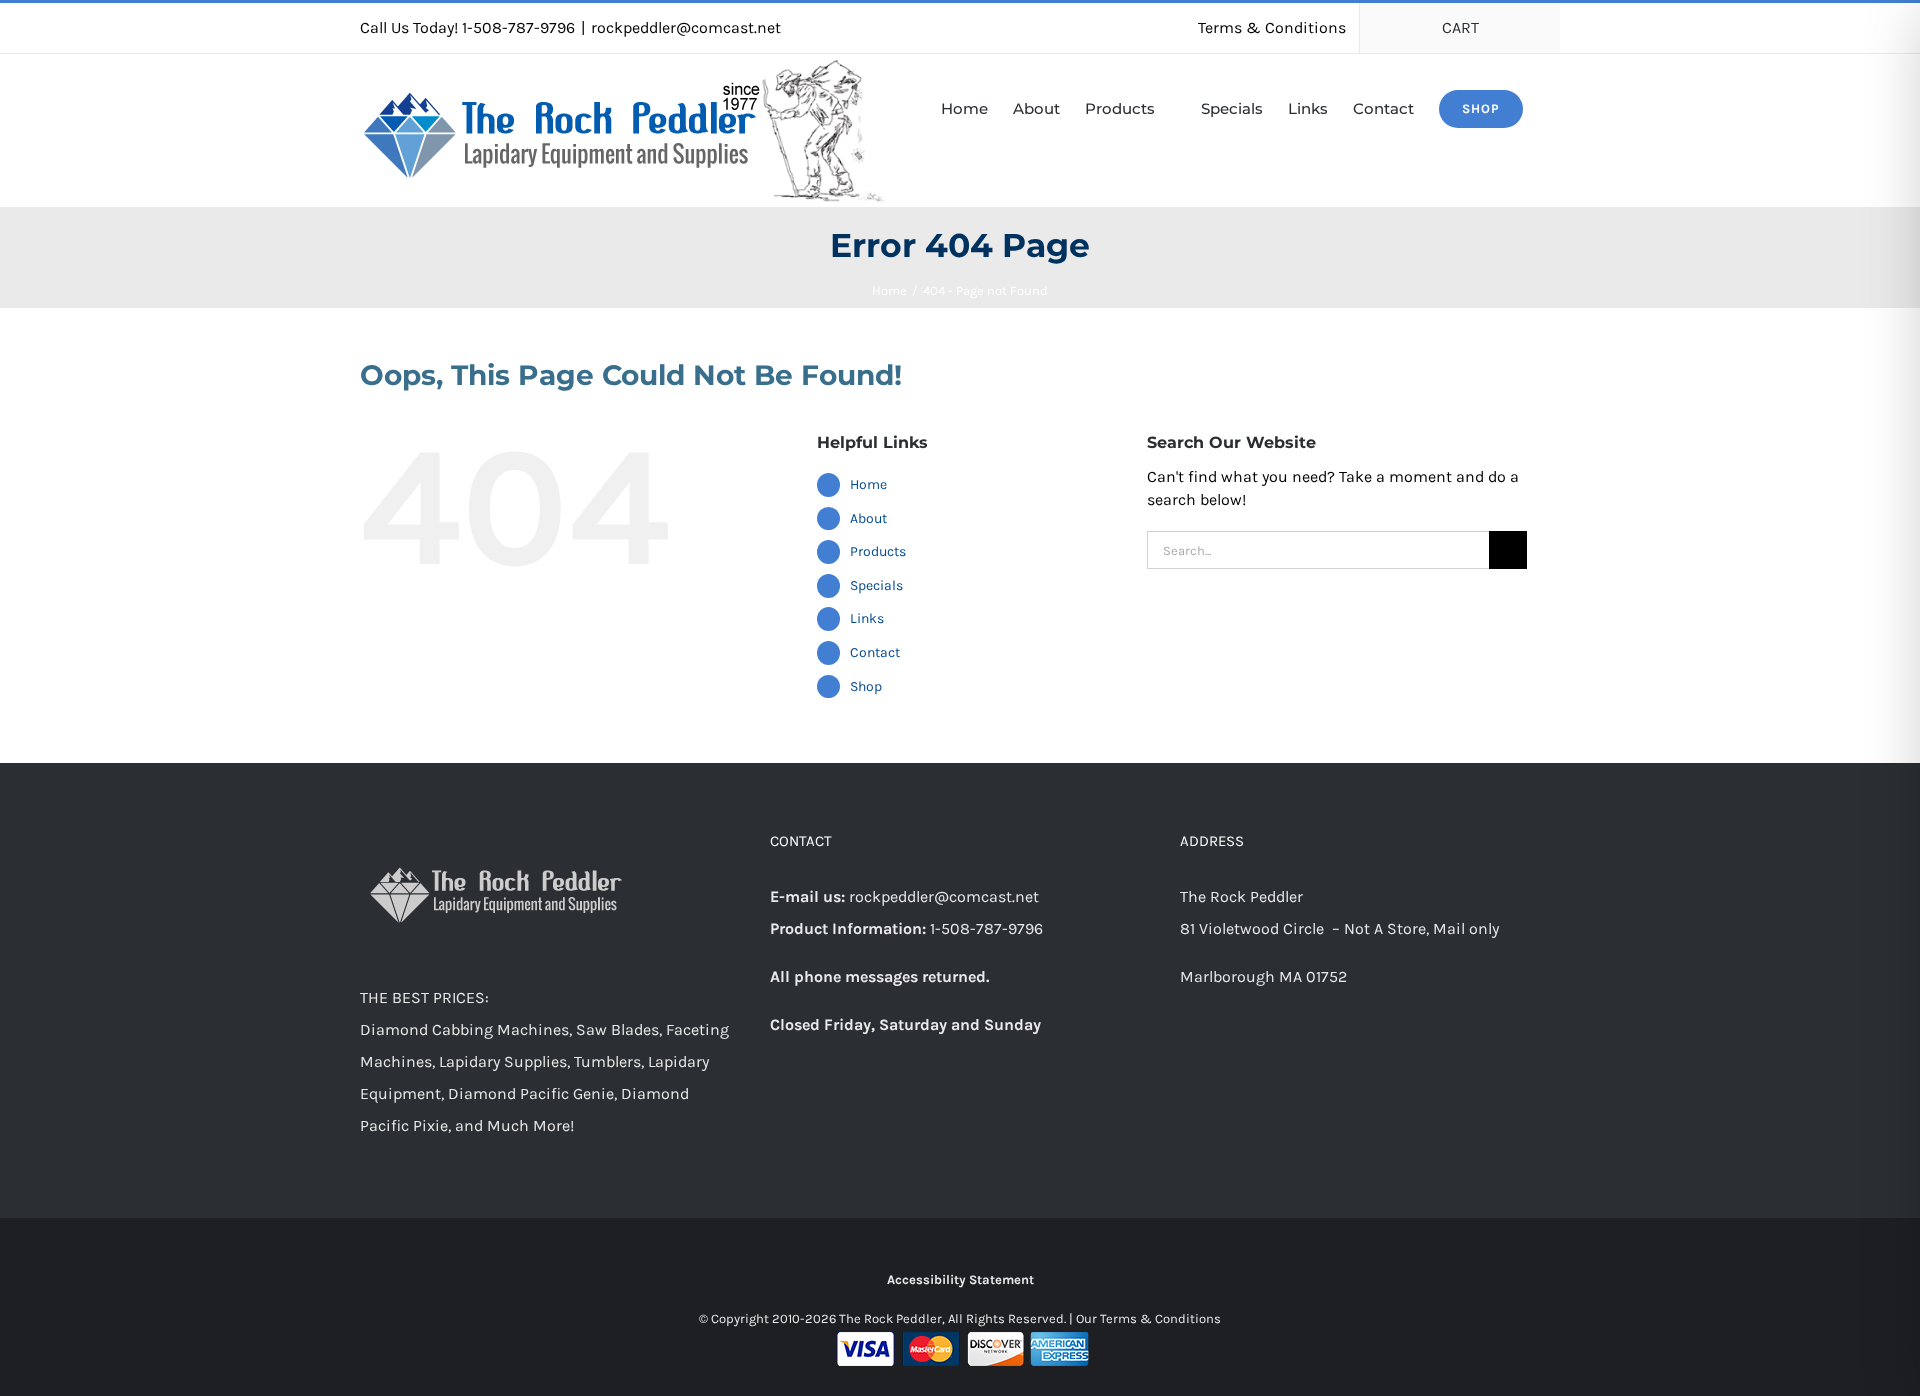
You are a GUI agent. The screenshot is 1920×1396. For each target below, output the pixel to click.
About (868, 518)
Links (867, 618)
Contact (875, 652)
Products (878, 551)
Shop (866, 686)
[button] (1554, 107)
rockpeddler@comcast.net (686, 27)
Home (868, 484)
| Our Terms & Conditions (1145, 1318)
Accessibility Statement (960, 1279)
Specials (876, 585)
